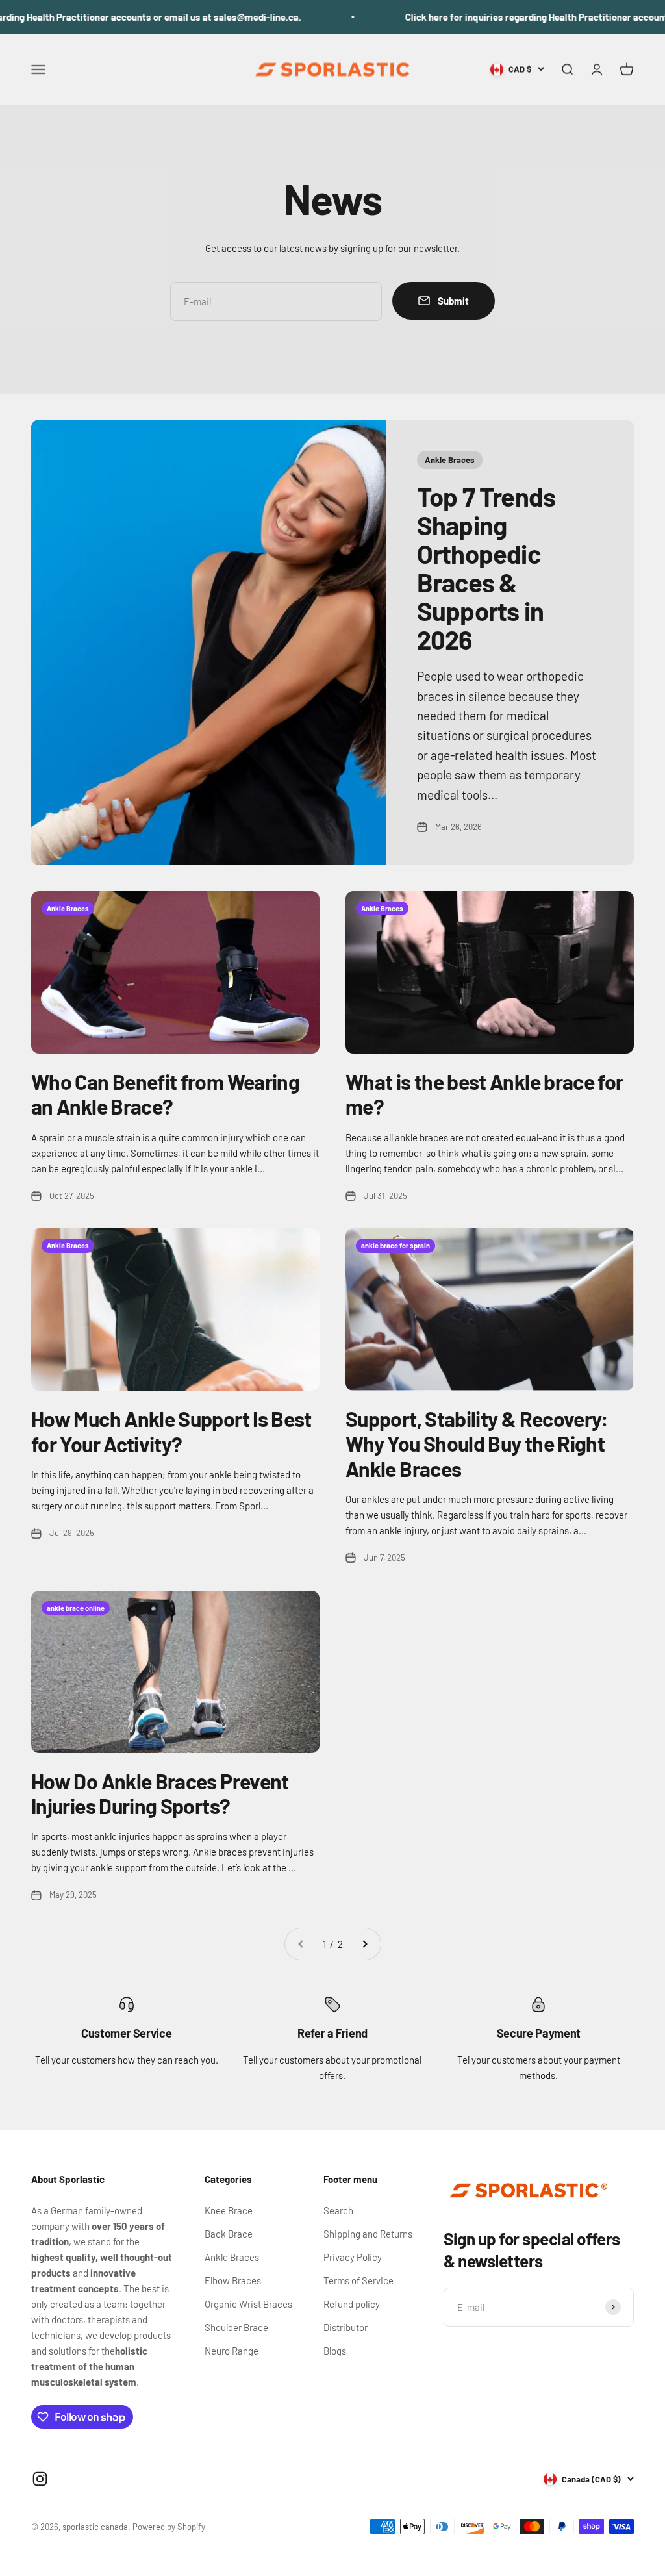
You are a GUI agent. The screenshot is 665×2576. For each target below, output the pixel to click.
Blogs (335, 2351)
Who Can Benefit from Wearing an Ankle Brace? (165, 1094)
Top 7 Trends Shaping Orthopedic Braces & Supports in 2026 (486, 568)
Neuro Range (232, 2351)
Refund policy (352, 2304)
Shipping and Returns (368, 2234)
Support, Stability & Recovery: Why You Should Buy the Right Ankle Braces (477, 1444)
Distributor (345, 2327)
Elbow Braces (233, 2280)
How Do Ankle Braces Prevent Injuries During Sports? (160, 1793)
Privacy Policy (353, 2257)
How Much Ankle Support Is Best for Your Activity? (171, 1431)
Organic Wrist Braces (248, 2304)
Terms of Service (358, 2280)
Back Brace (229, 2234)
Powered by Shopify (169, 2527)
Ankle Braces (232, 2257)
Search (338, 2210)
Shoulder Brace (236, 2327)
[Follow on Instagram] (40, 2479)
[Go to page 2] (364, 1944)
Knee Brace (229, 2210)
